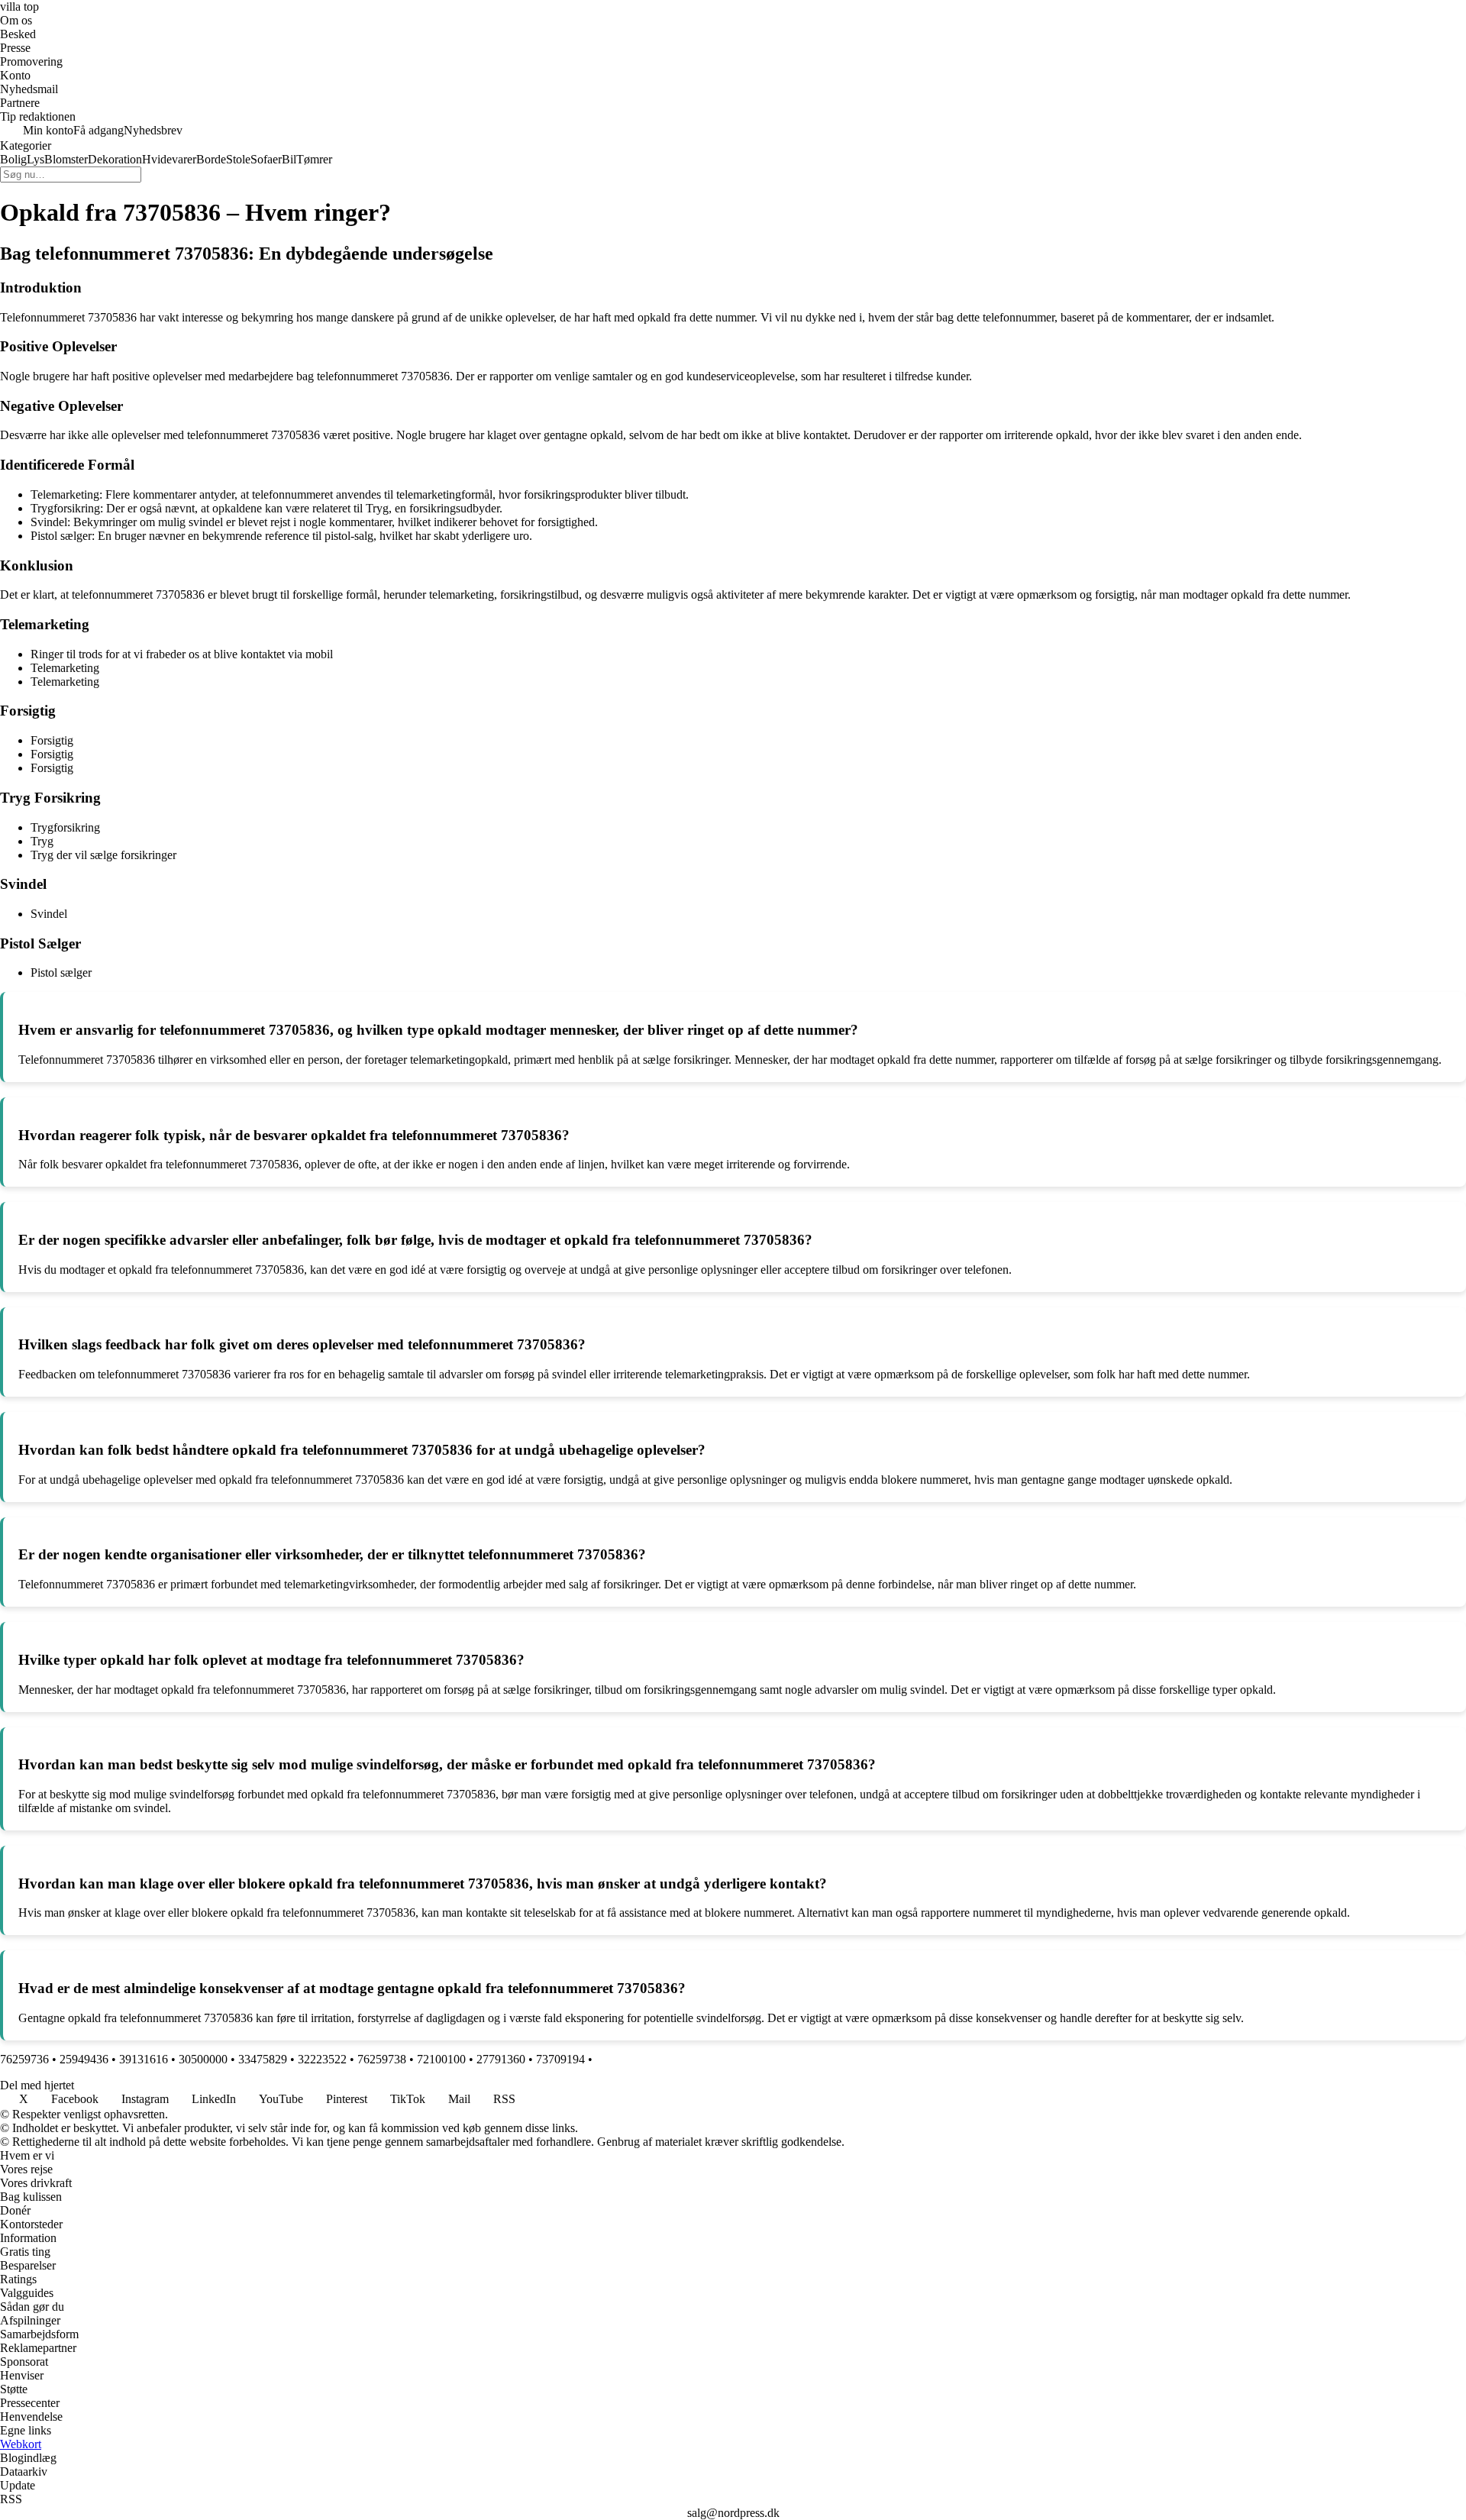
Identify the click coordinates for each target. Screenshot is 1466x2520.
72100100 (441, 2059)
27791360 (501, 2059)
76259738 (382, 2059)
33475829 (263, 2059)
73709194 (560, 2059)
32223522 (322, 2059)
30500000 (203, 2059)
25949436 (84, 2059)
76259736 (24, 2059)
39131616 (144, 2059)
